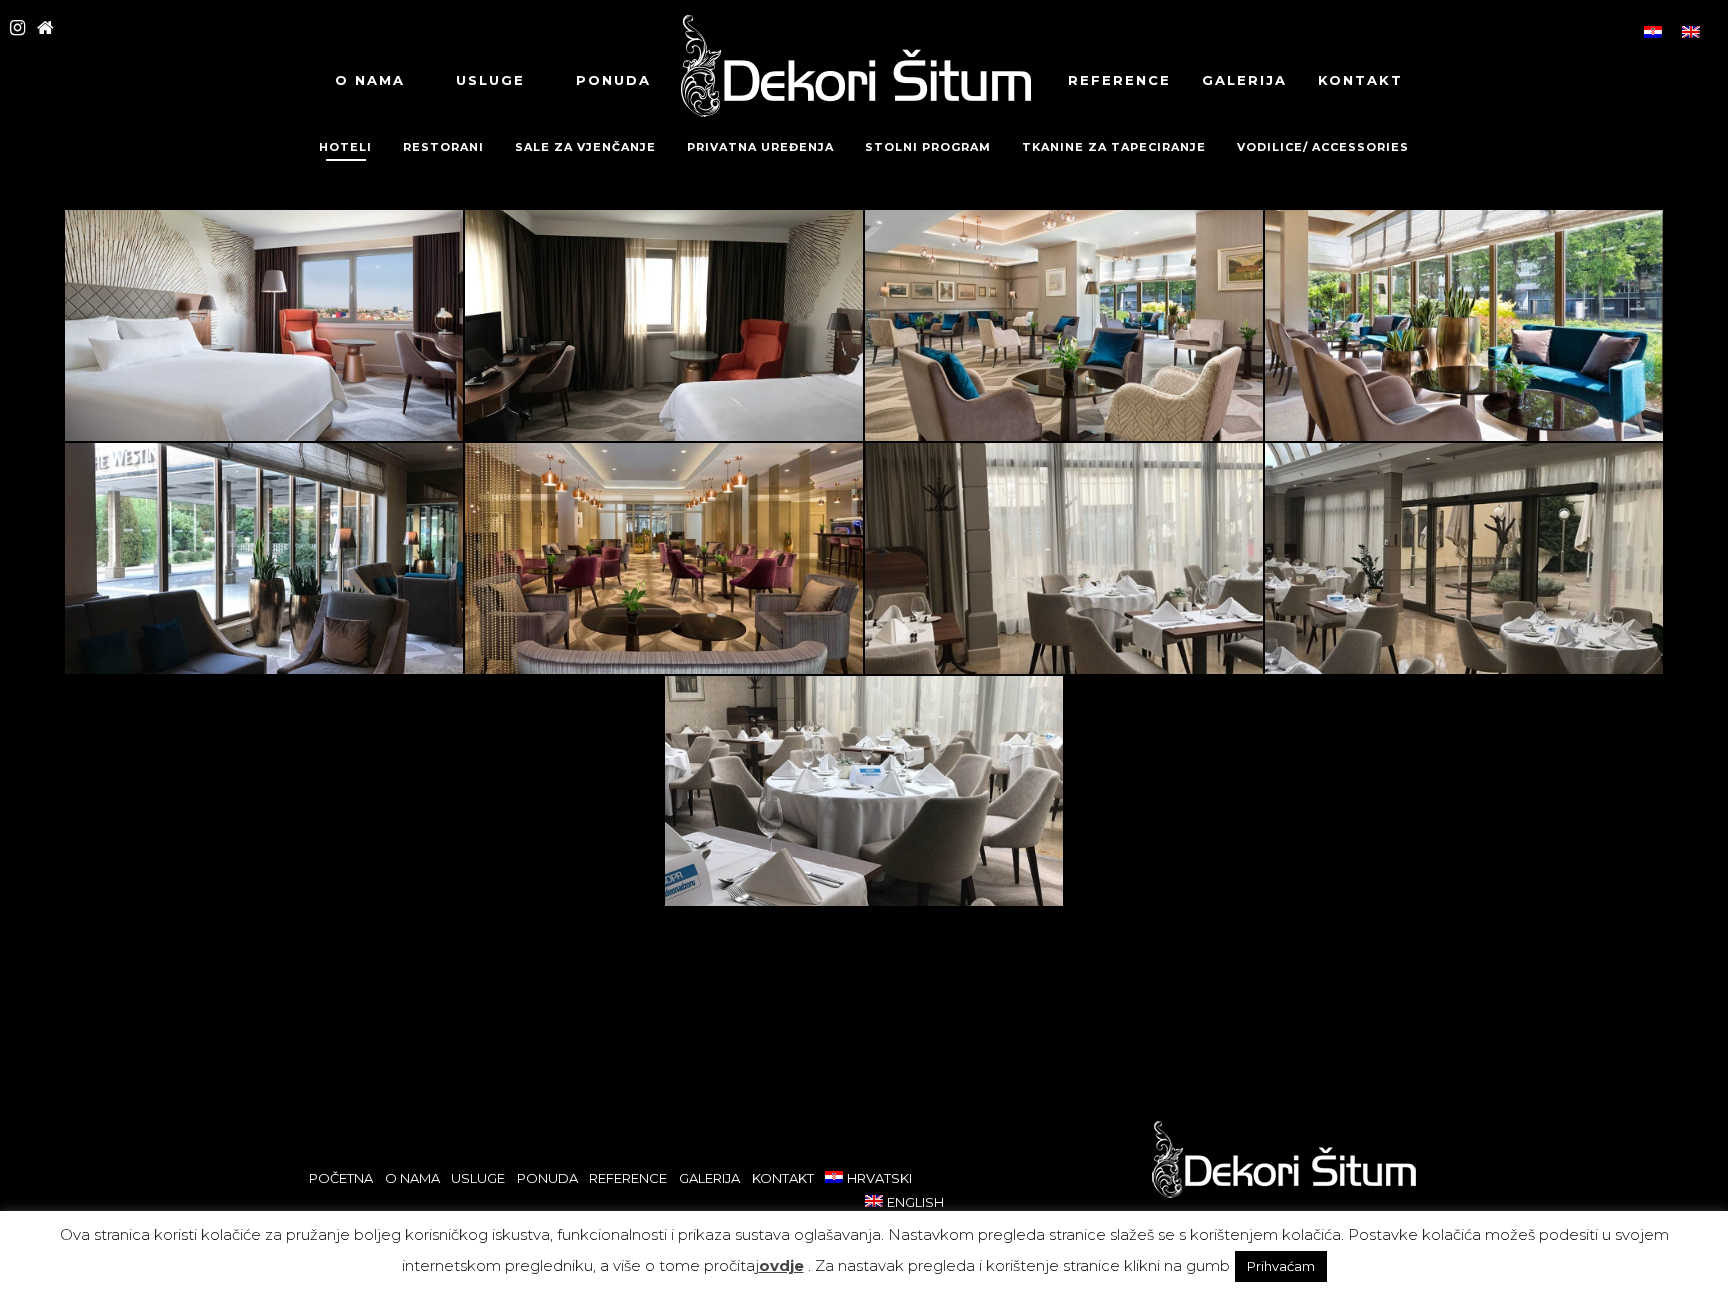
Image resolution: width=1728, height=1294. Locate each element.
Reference (1119, 80)
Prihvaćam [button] (1281, 1266)
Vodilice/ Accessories (1323, 147)
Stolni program (928, 147)
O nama (370, 80)
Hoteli (345, 147)
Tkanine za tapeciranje (1114, 147)
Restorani (443, 147)
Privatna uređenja (760, 147)
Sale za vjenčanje (585, 147)
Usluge (490, 80)
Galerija (1244, 80)
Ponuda (613, 80)
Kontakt (1360, 80)
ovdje (781, 1265)
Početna (341, 1178)
